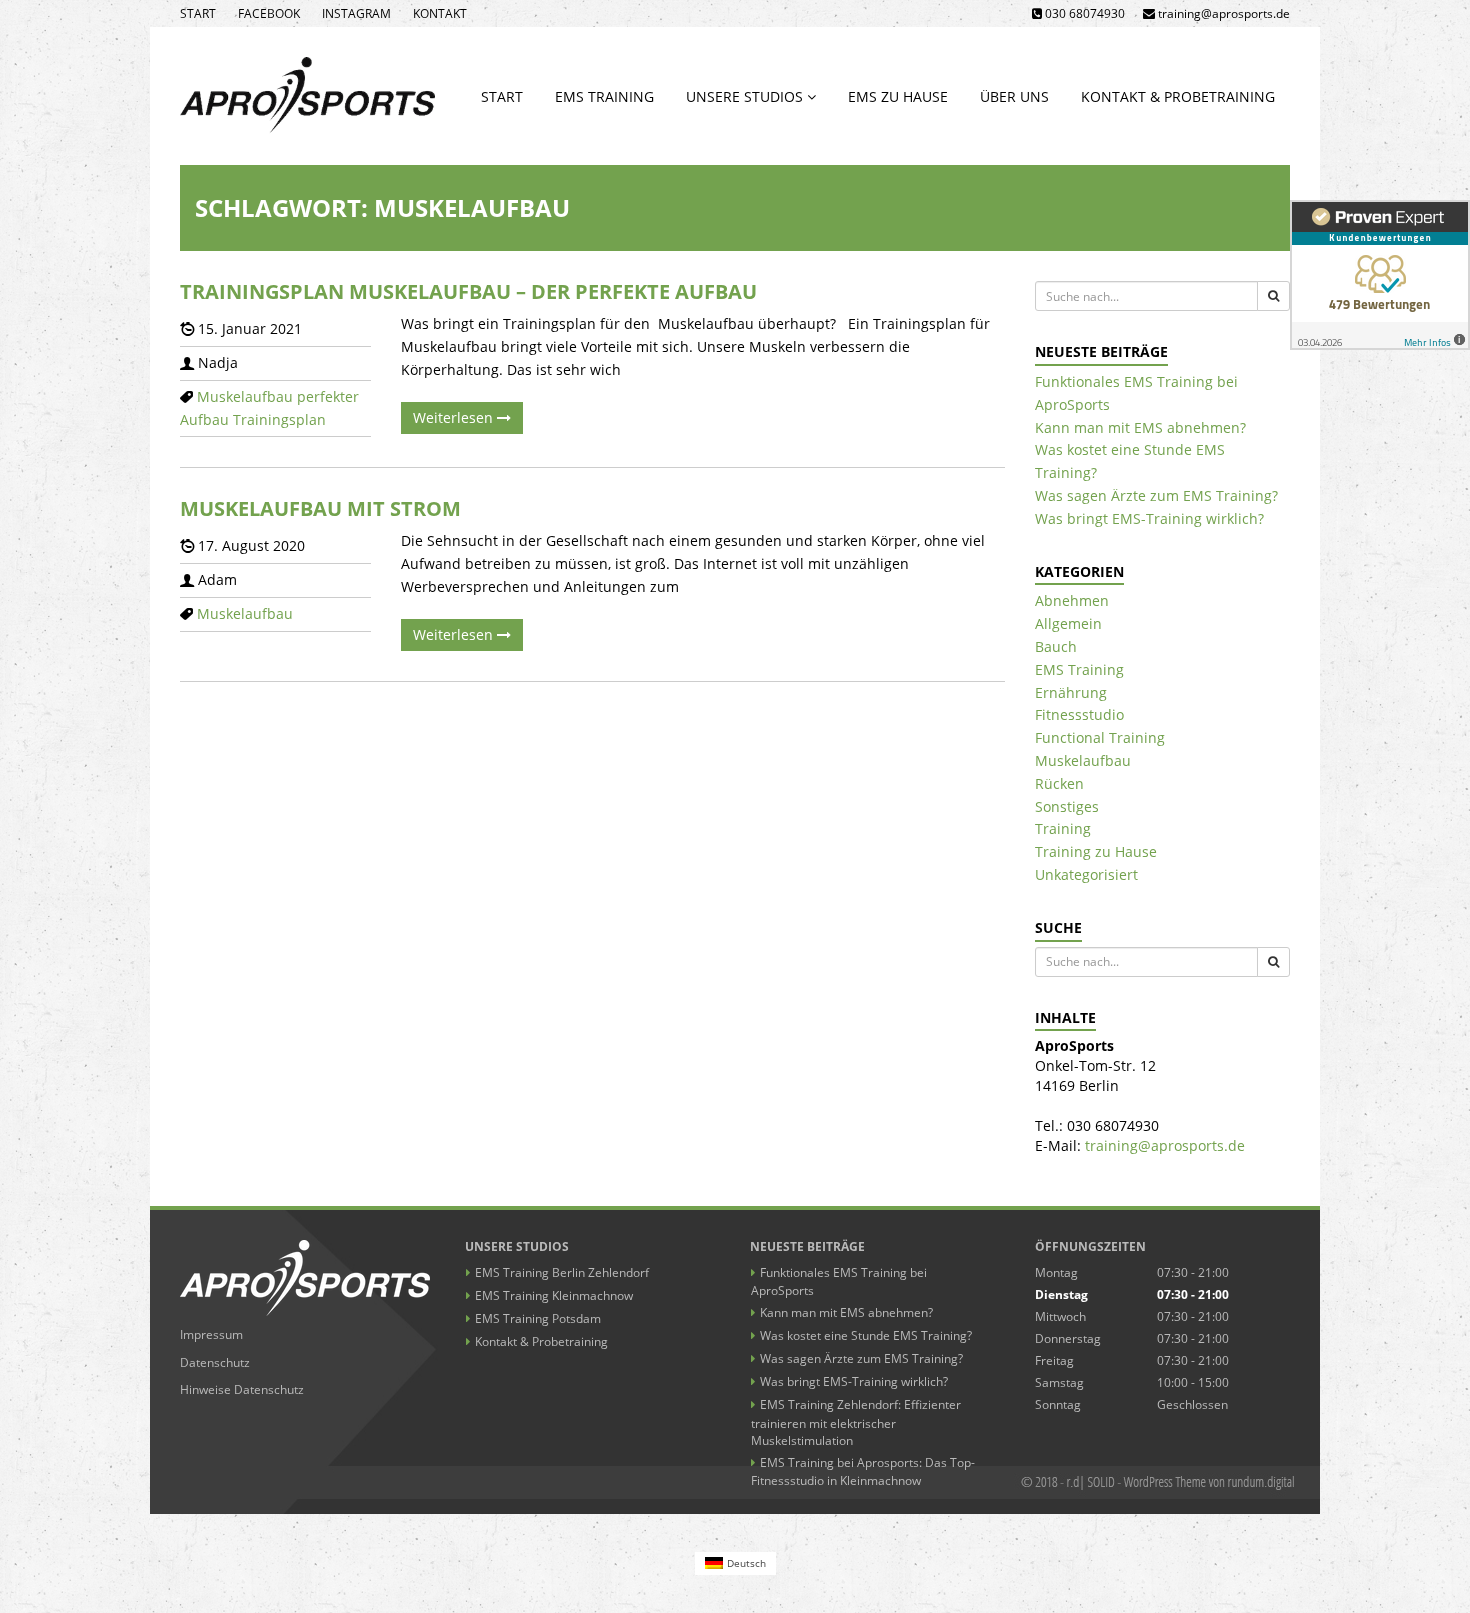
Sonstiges (1067, 806)
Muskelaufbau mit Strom (320, 508)
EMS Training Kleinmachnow (554, 1295)
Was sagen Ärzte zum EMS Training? (1156, 495)
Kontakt (440, 13)
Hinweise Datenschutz (242, 1389)
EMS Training (604, 96)
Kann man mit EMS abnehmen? (1140, 427)
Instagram (356, 13)
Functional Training (1100, 737)
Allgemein (1068, 623)
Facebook (269, 13)
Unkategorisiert (1086, 874)
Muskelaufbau (245, 396)
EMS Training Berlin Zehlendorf (562, 1272)
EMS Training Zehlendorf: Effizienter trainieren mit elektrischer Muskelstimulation (856, 1422)
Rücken (1059, 783)
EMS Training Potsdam (538, 1318)
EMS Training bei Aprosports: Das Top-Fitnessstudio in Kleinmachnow (863, 1471)
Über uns (1014, 96)
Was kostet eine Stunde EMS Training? (866, 1335)
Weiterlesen (455, 417)
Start (198, 13)
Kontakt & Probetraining (1178, 96)
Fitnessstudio (1079, 714)
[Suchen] (1273, 296)
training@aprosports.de (1165, 1145)
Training (1063, 828)
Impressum (211, 1334)
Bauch (1056, 646)
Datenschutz (215, 1362)
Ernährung (1071, 692)
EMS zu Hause (898, 96)
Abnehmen (1072, 600)
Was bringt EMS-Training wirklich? (1149, 518)
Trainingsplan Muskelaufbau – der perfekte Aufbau (468, 291)
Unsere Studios (746, 96)
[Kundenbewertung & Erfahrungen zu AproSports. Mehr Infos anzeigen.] (1380, 275)
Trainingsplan (279, 419)
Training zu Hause (1096, 851)
